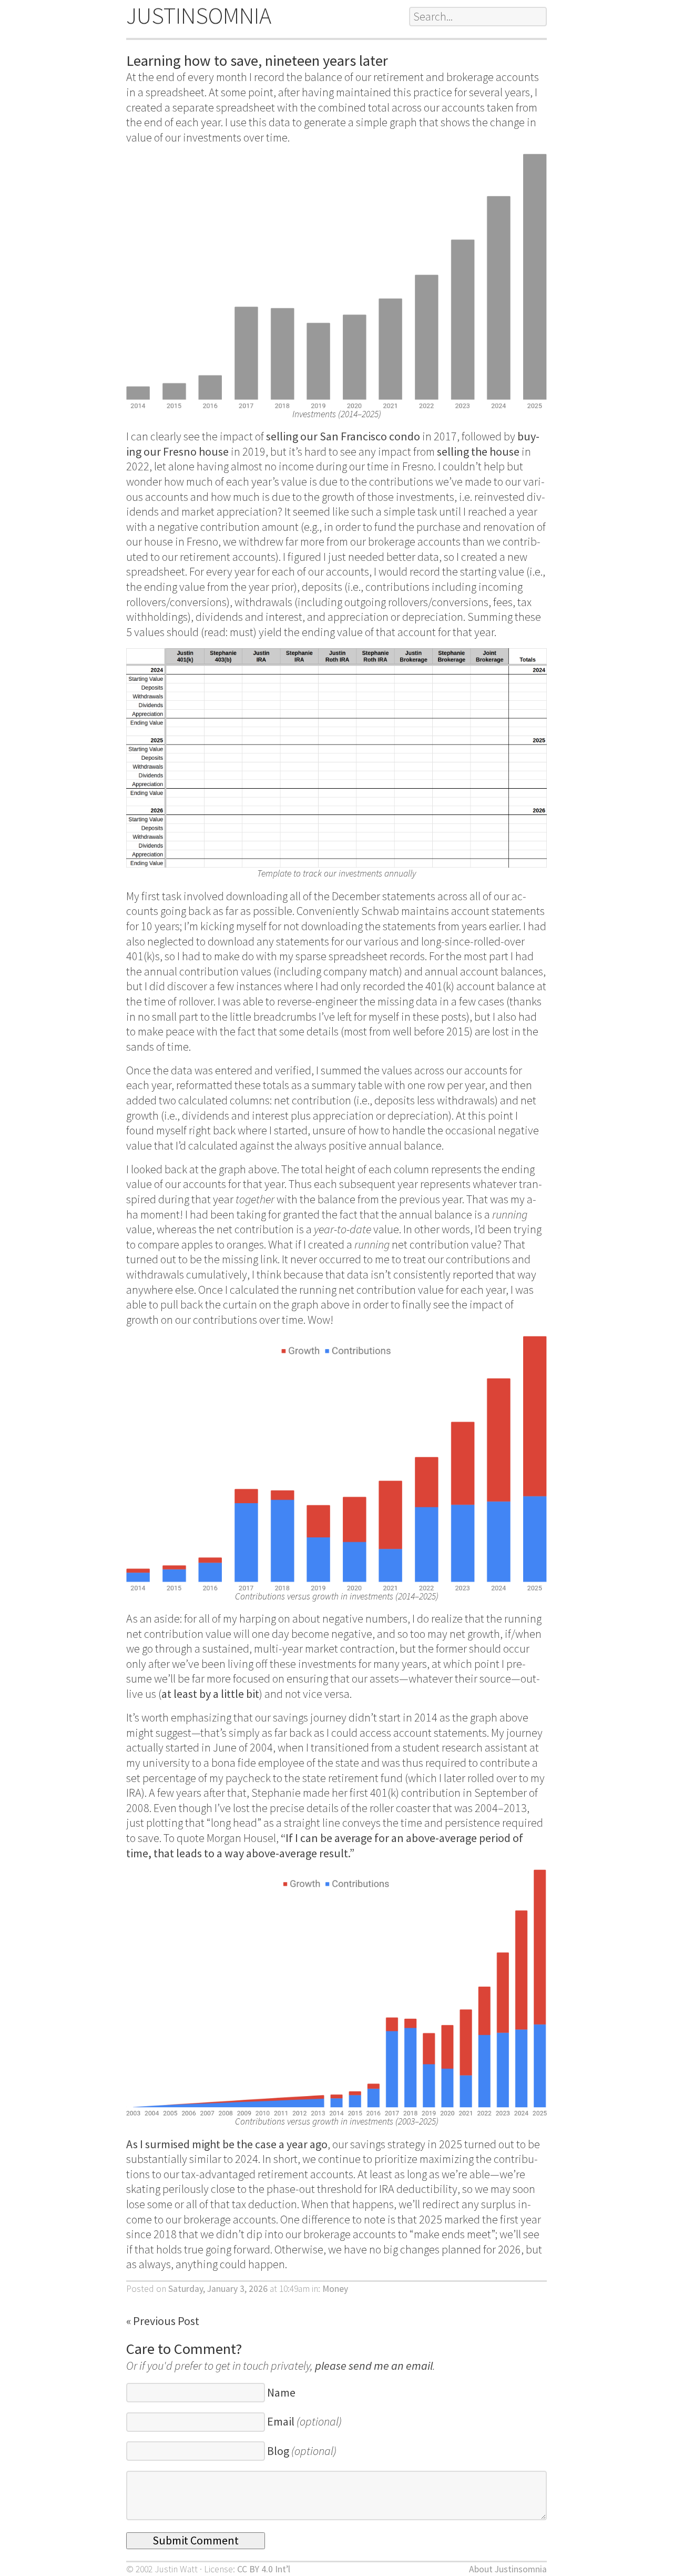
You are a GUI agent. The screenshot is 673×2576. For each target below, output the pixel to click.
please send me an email (374, 2366)
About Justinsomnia (508, 2569)
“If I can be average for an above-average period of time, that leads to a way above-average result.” (325, 1845)
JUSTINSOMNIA (199, 16)
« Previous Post (163, 2321)
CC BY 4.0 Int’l (264, 2569)
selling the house (478, 451)
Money (335, 2289)
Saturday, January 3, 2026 (218, 2289)
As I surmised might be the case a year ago (227, 2144)
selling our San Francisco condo (343, 436)
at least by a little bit (210, 1694)
